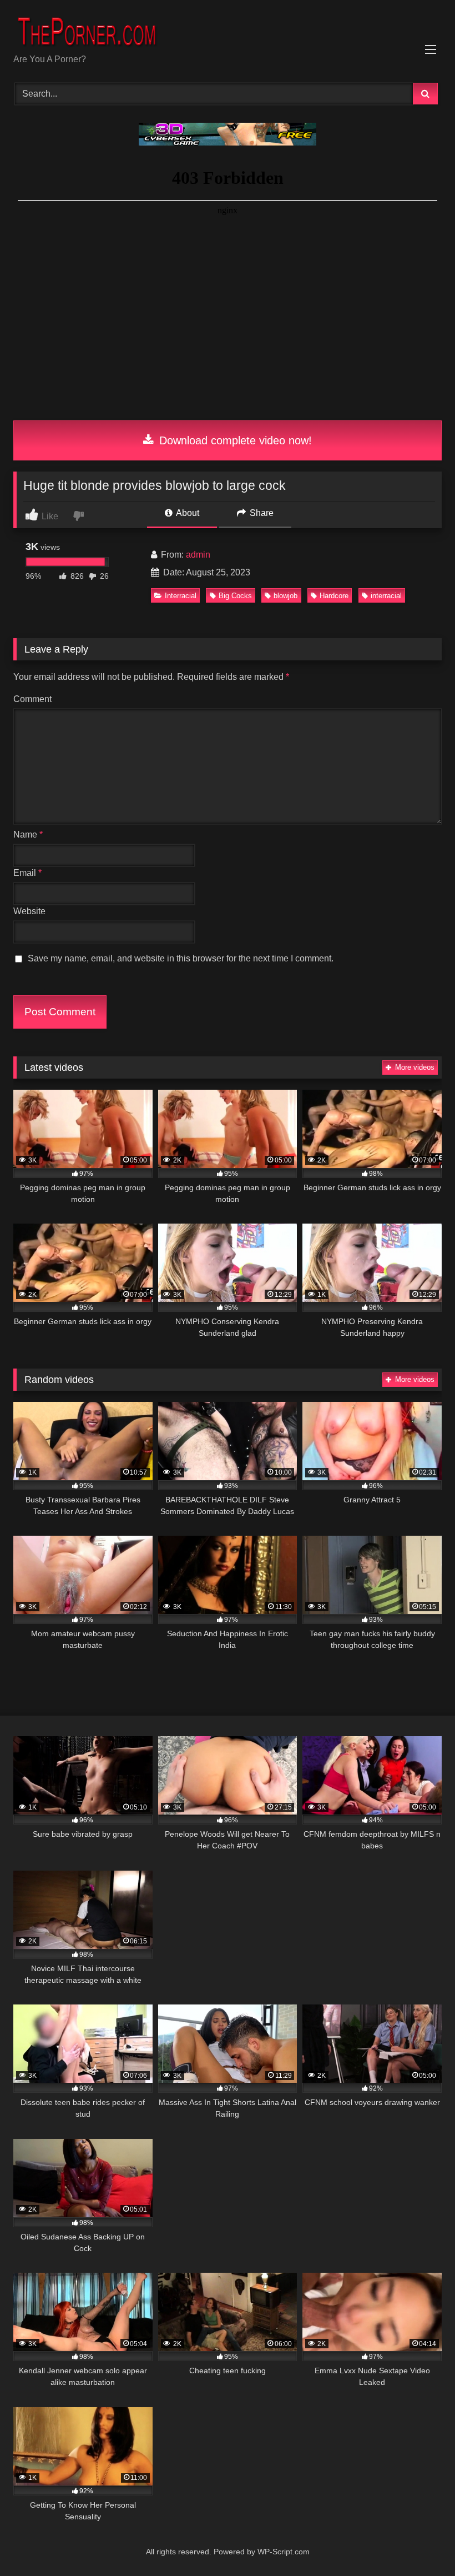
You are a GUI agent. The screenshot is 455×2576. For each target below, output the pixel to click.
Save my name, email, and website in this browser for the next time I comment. (181, 958)
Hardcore (334, 596)
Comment (32, 699)
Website (29, 911)
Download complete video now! (234, 440)
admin (198, 555)
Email (27, 873)
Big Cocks (235, 596)
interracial (386, 596)
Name (28, 835)
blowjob (285, 596)
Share (261, 513)
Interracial (181, 596)
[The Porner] (228, 31)
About (187, 513)
